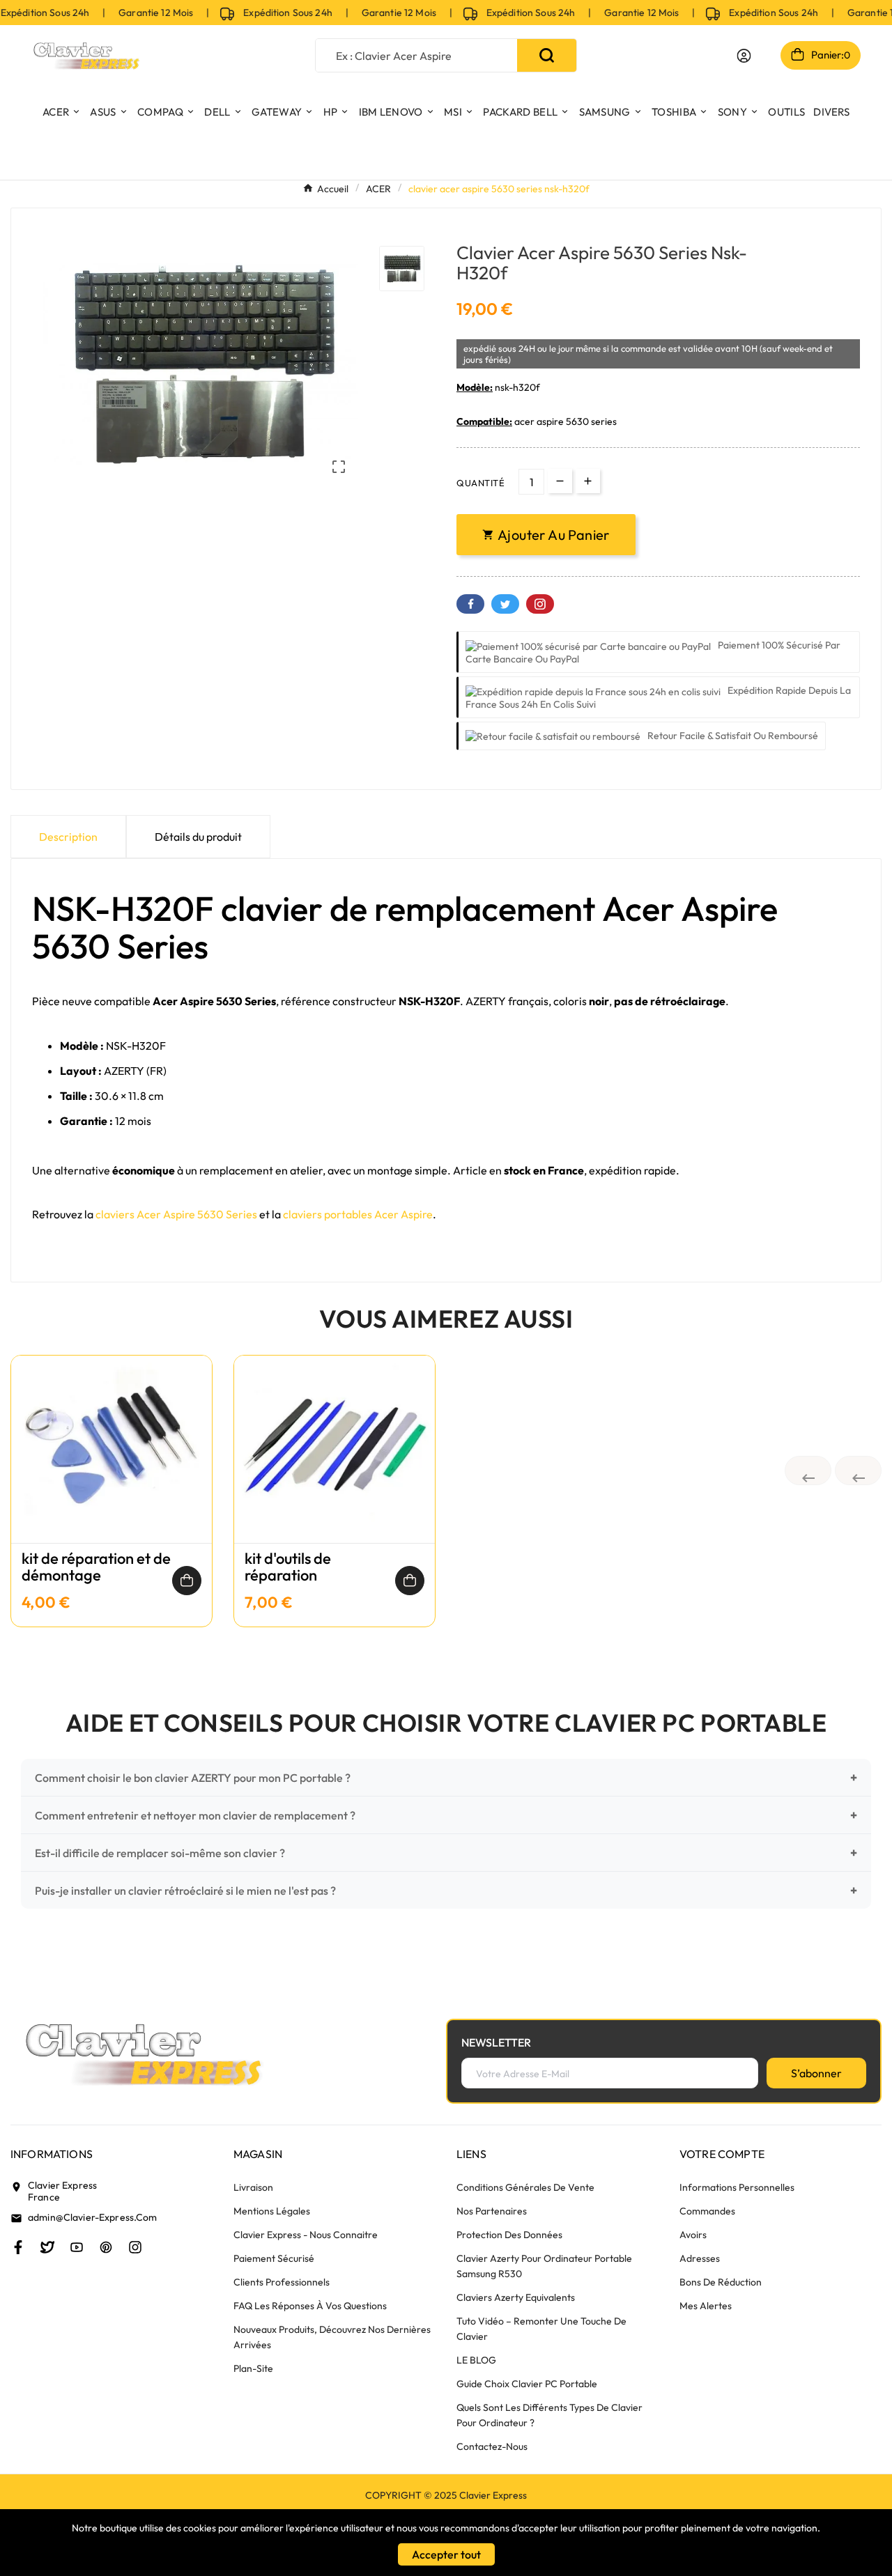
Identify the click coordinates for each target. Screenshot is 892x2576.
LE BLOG (476, 2360)
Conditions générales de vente (525, 2187)
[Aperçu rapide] (111, 1463)
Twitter (505, 604)
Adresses (700, 2258)
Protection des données (509, 2235)
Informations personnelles (737, 2187)
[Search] (547, 55)
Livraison (253, 2187)
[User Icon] (744, 56)
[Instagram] (135, 2247)
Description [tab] (68, 837)
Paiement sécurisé (274, 2258)
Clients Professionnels (282, 2282)
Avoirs (693, 2235)
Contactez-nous (492, 2446)
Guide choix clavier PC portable (527, 2384)
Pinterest (540, 604)
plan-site (253, 2368)
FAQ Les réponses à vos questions (310, 2306)
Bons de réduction (721, 2282)
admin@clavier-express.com (93, 2217)
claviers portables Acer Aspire (358, 1214)
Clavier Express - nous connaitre (306, 2235)
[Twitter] (47, 2247)
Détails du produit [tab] (198, 837)
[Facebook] (18, 2247)
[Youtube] (77, 2247)
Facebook (470, 604)
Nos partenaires (492, 2211)
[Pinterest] (106, 2247)
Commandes (707, 2211)
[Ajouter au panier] (187, 1581)
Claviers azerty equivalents (516, 2297)
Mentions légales (272, 2211)
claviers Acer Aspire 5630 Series (176, 1214)
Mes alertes (706, 2306)
